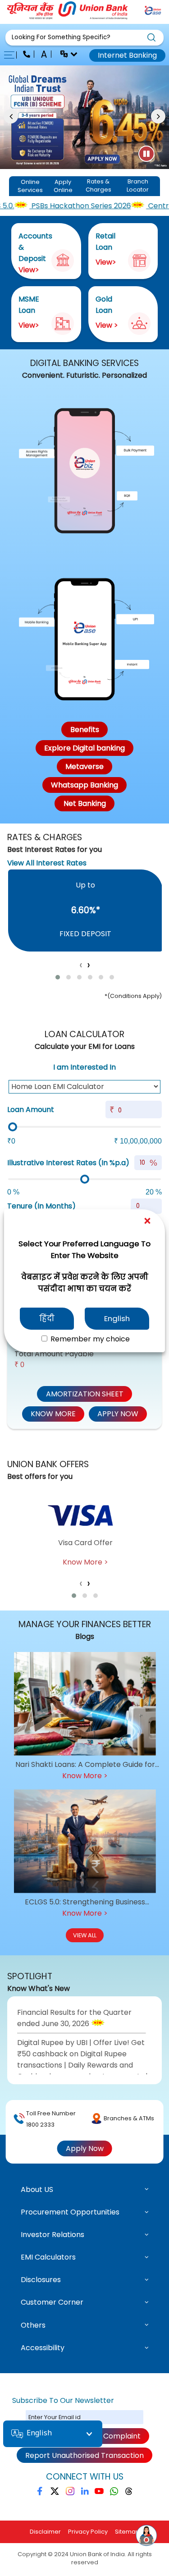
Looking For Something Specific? (61, 37)
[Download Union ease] (153, 12)
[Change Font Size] (45, 55)
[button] (84, 38)
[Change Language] (65, 55)
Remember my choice (89, 1339)
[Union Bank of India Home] (68, 17)
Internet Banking (127, 55)
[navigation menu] (12, 55)
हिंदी (47, 1318)
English (117, 1318)
